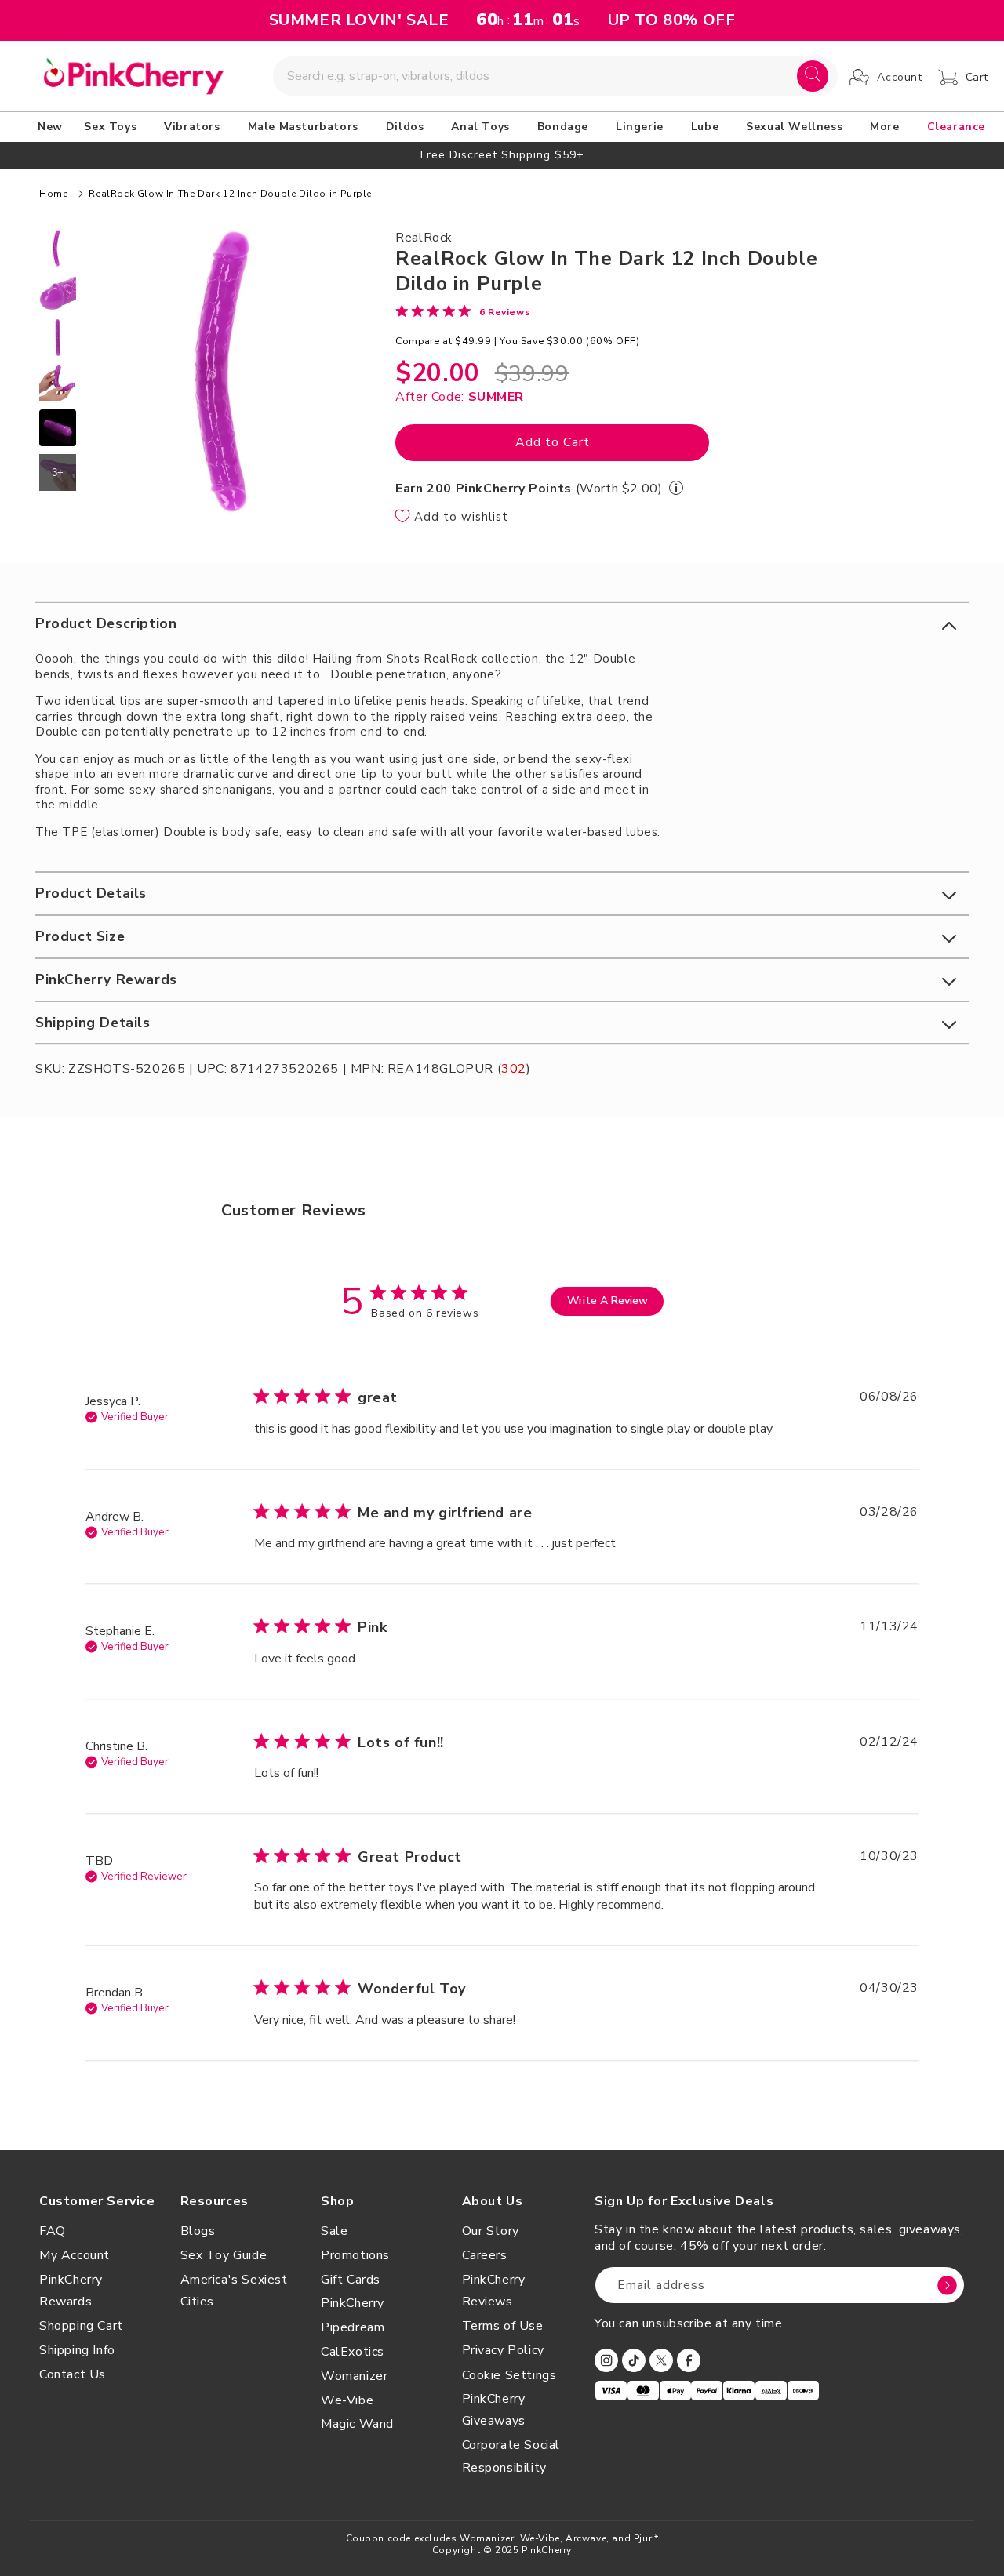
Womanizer (354, 2376)
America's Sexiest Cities (234, 2291)
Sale (334, 2231)
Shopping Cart (81, 2326)
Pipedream (353, 2327)
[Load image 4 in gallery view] (58, 382)
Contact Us (73, 2374)
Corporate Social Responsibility (511, 2456)
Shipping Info (77, 2350)
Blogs (198, 2231)
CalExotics (353, 2352)
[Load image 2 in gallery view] (58, 293)
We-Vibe (347, 2400)
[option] (502, 155)
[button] (113, 127)
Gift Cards (351, 2280)
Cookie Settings (509, 2375)
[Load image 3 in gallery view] (58, 338)
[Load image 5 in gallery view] (58, 428)
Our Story (491, 2231)
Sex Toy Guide (224, 2255)
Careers (485, 2255)
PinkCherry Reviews (494, 2291)
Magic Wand (357, 2424)
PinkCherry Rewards (71, 2291)
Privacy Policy (503, 2350)
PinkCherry (353, 2303)
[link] (463, 311)
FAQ (53, 2231)
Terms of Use (503, 2326)
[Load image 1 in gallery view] (58, 248)
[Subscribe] (947, 2285)
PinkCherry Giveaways (494, 2410)
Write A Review (607, 1301)
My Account (75, 2255)
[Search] (813, 76)
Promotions (355, 2255)
